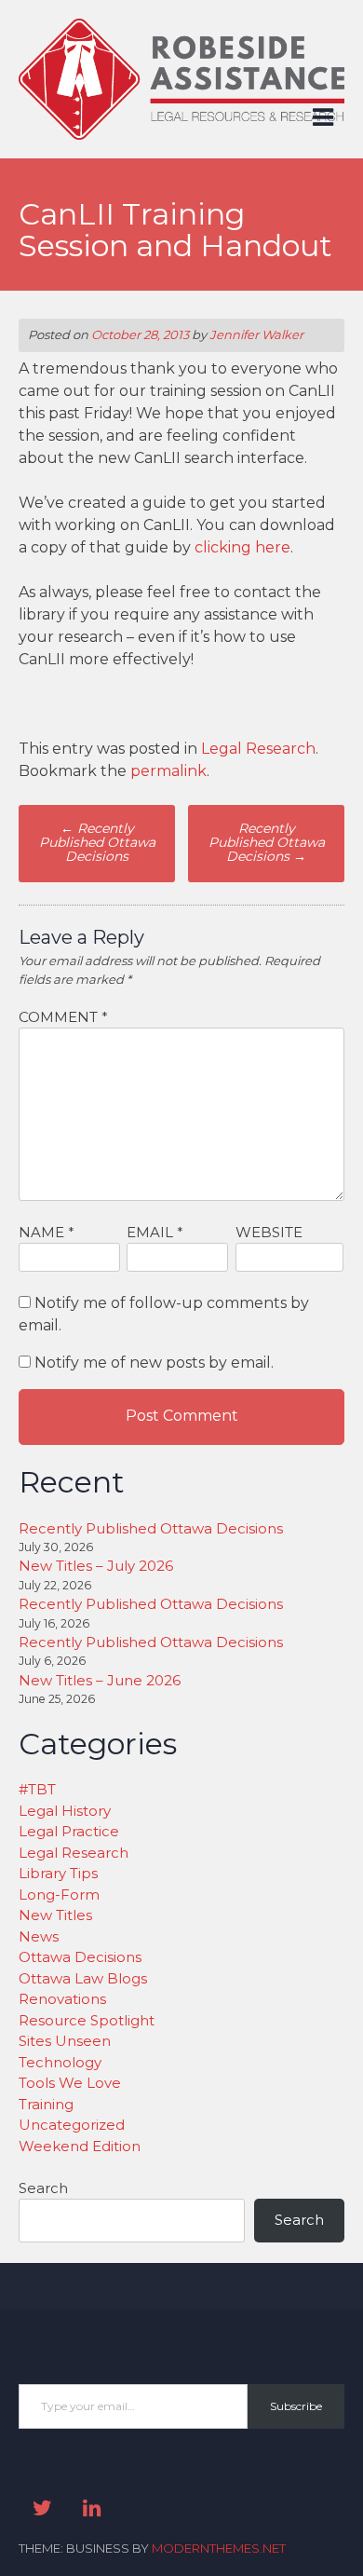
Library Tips (58, 1873)
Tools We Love (70, 2083)
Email (155, 1232)
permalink (168, 771)
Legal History (65, 1811)
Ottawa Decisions (80, 1957)
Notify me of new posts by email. (154, 1363)
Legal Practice (69, 1831)
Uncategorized (72, 2125)
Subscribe (296, 2406)
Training (46, 2104)
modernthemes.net (219, 2548)
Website (269, 1232)
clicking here (242, 547)
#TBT (37, 1789)
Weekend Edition (80, 2146)
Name (47, 1232)
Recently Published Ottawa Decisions (97, 842)
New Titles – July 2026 (96, 1566)
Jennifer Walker (256, 334)
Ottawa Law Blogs (83, 1978)
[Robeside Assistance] (181, 135)
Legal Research (258, 749)
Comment (63, 1017)
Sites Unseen (65, 2041)
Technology (60, 2062)
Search (43, 2188)
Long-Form (59, 1895)
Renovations (62, 1999)
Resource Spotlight (87, 2020)
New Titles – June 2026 (100, 1680)
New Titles (55, 1915)
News (39, 1936)
